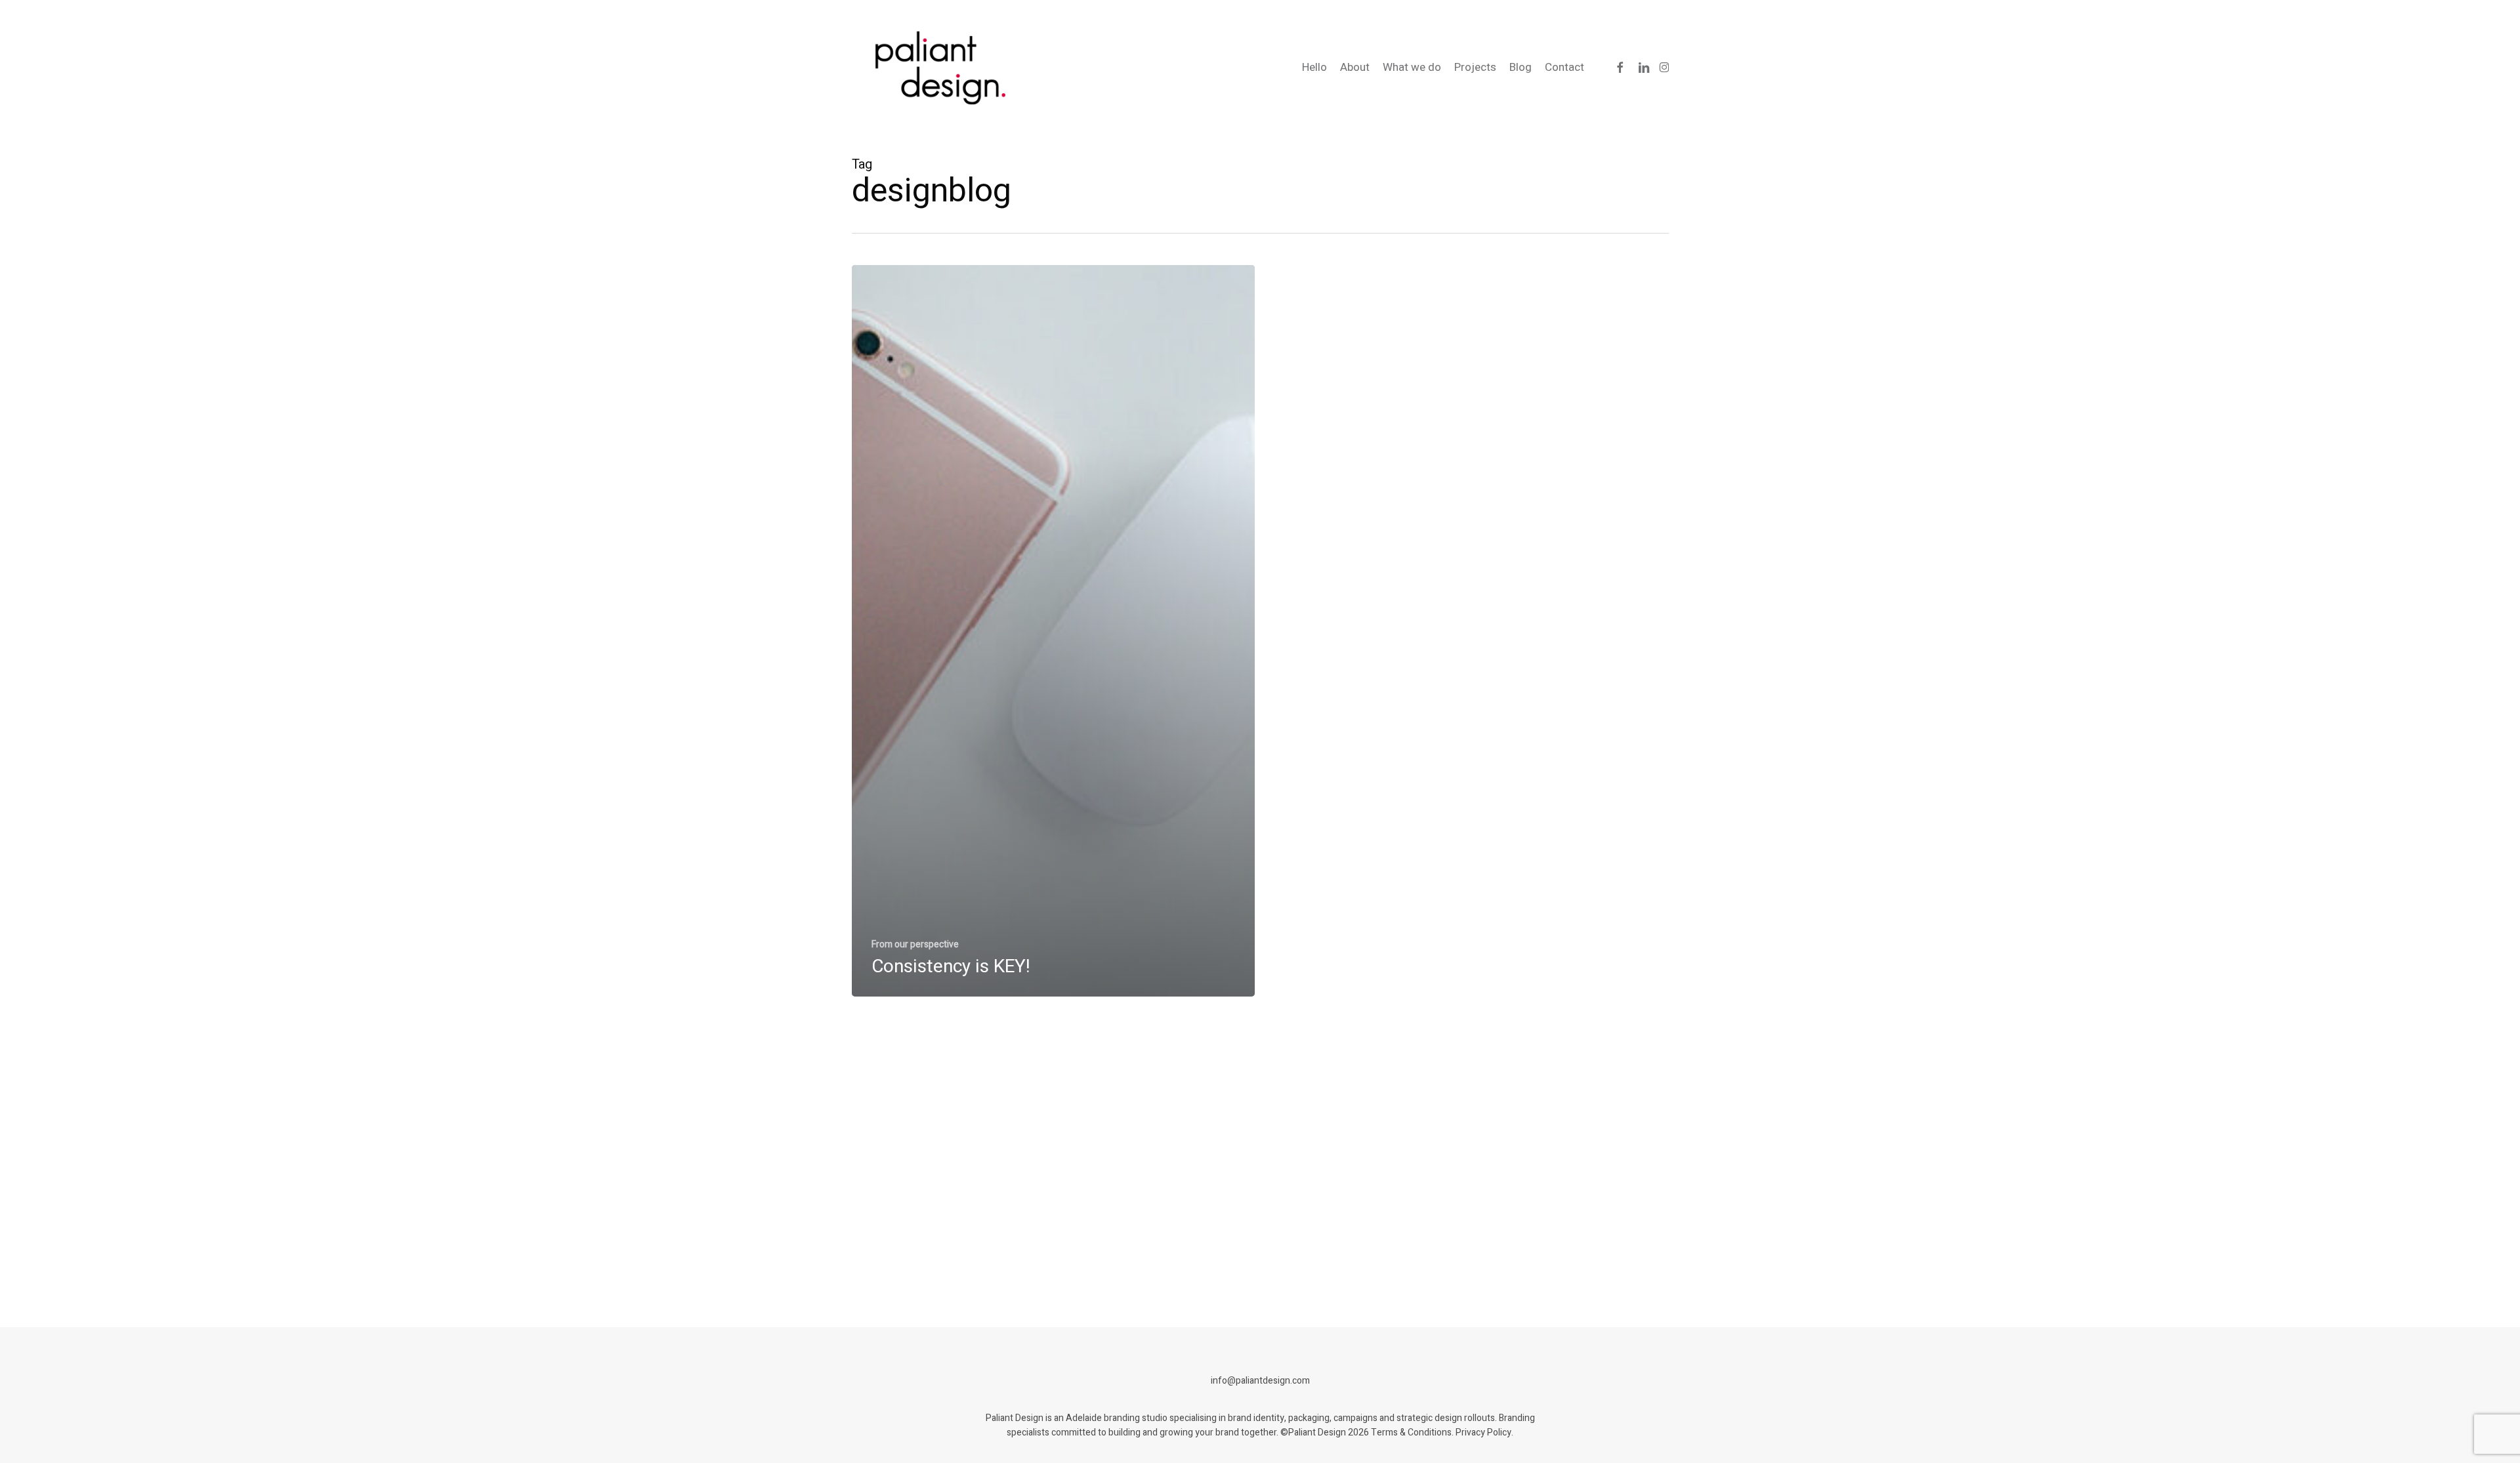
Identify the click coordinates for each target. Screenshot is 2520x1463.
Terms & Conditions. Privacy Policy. (1442, 1432)
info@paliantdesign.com (1260, 1381)
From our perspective (915, 944)
